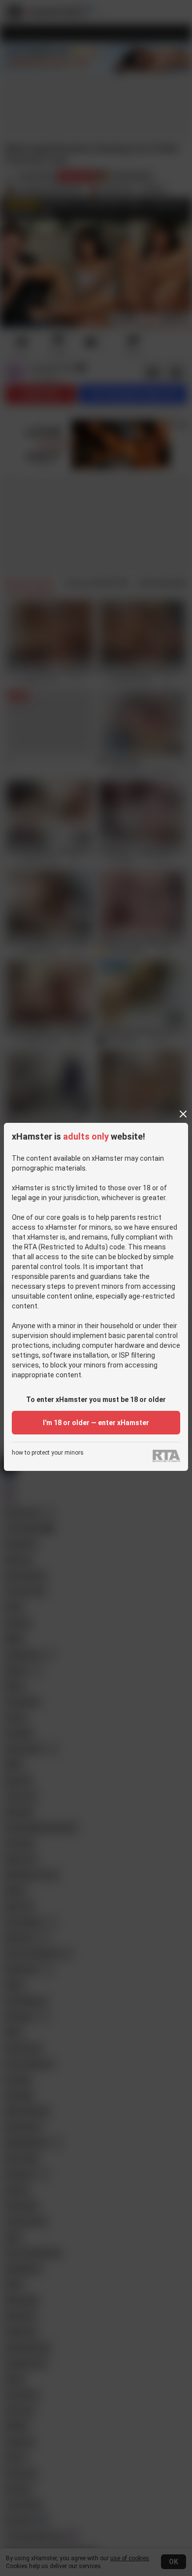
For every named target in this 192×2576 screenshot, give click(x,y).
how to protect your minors (48, 1453)
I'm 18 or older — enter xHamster (96, 1423)
